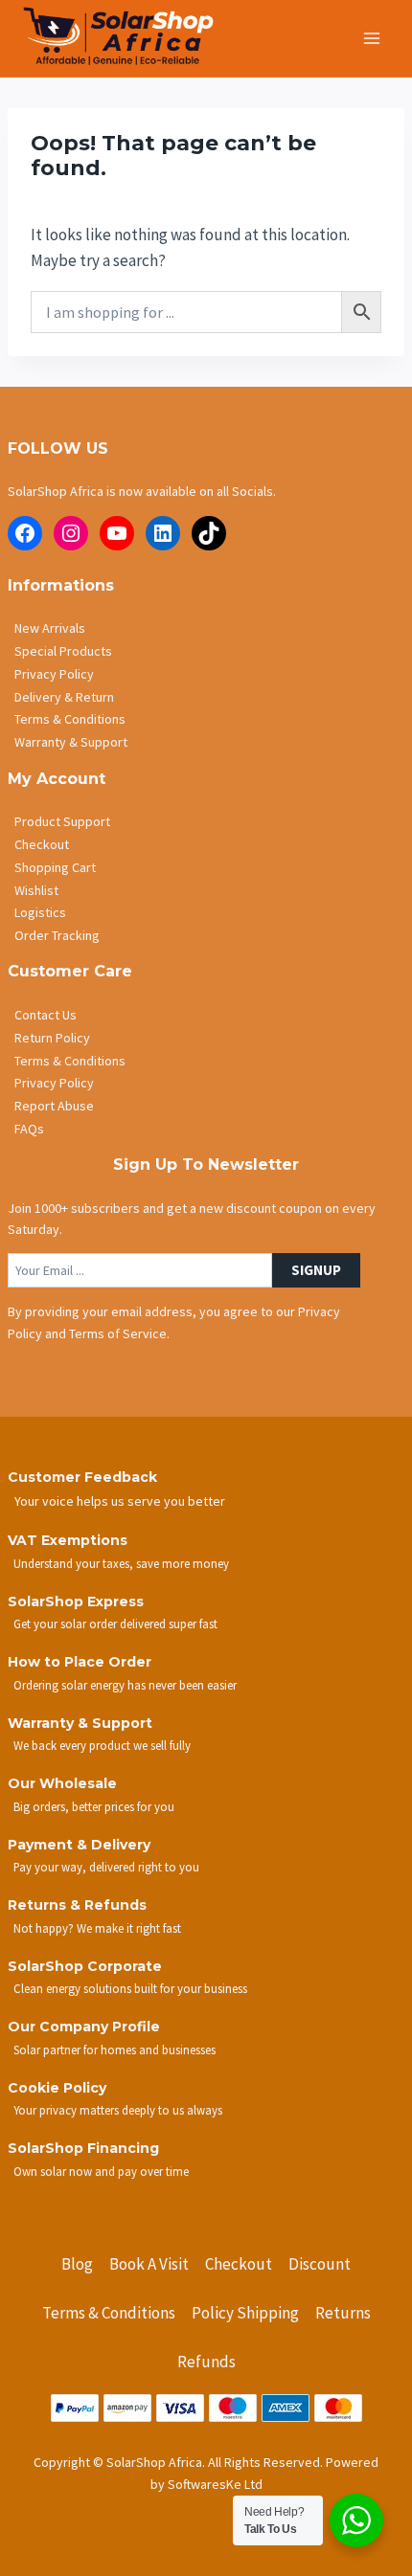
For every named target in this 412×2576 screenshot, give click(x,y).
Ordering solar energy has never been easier (125, 1685)
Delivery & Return (64, 697)
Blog (77, 2264)
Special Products (63, 651)
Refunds (206, 2362)
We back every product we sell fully (102, 1745)
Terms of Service (118, 1333)
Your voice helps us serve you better (120, 1501)
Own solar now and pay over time (101, 2171)
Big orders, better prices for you (94, 1806)
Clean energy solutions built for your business (130, 1988)
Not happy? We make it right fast (97, 1928)
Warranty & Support (71, 742)
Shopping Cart (55, 867)
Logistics (40, 912)
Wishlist (36, 890)
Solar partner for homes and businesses (114, 2050)
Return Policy (52, 1038)
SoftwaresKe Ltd (215, 2484)
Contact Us (46, 1015)
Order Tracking (57, 935)
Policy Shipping (245, 2313)
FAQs (29, 1129)
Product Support (62, 821)
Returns (343, 2313)
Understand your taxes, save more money (121, 1563)
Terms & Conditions (70, 719)
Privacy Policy (54, 674)
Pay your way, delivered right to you (106, 1867)
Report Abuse (54, 1106)
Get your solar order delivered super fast (115, 1624)
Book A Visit (149, 2264)
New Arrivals (50, 628)
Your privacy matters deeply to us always (118, 2110)
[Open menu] (371, 38)
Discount (320, 2264)
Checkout (42, 844)
